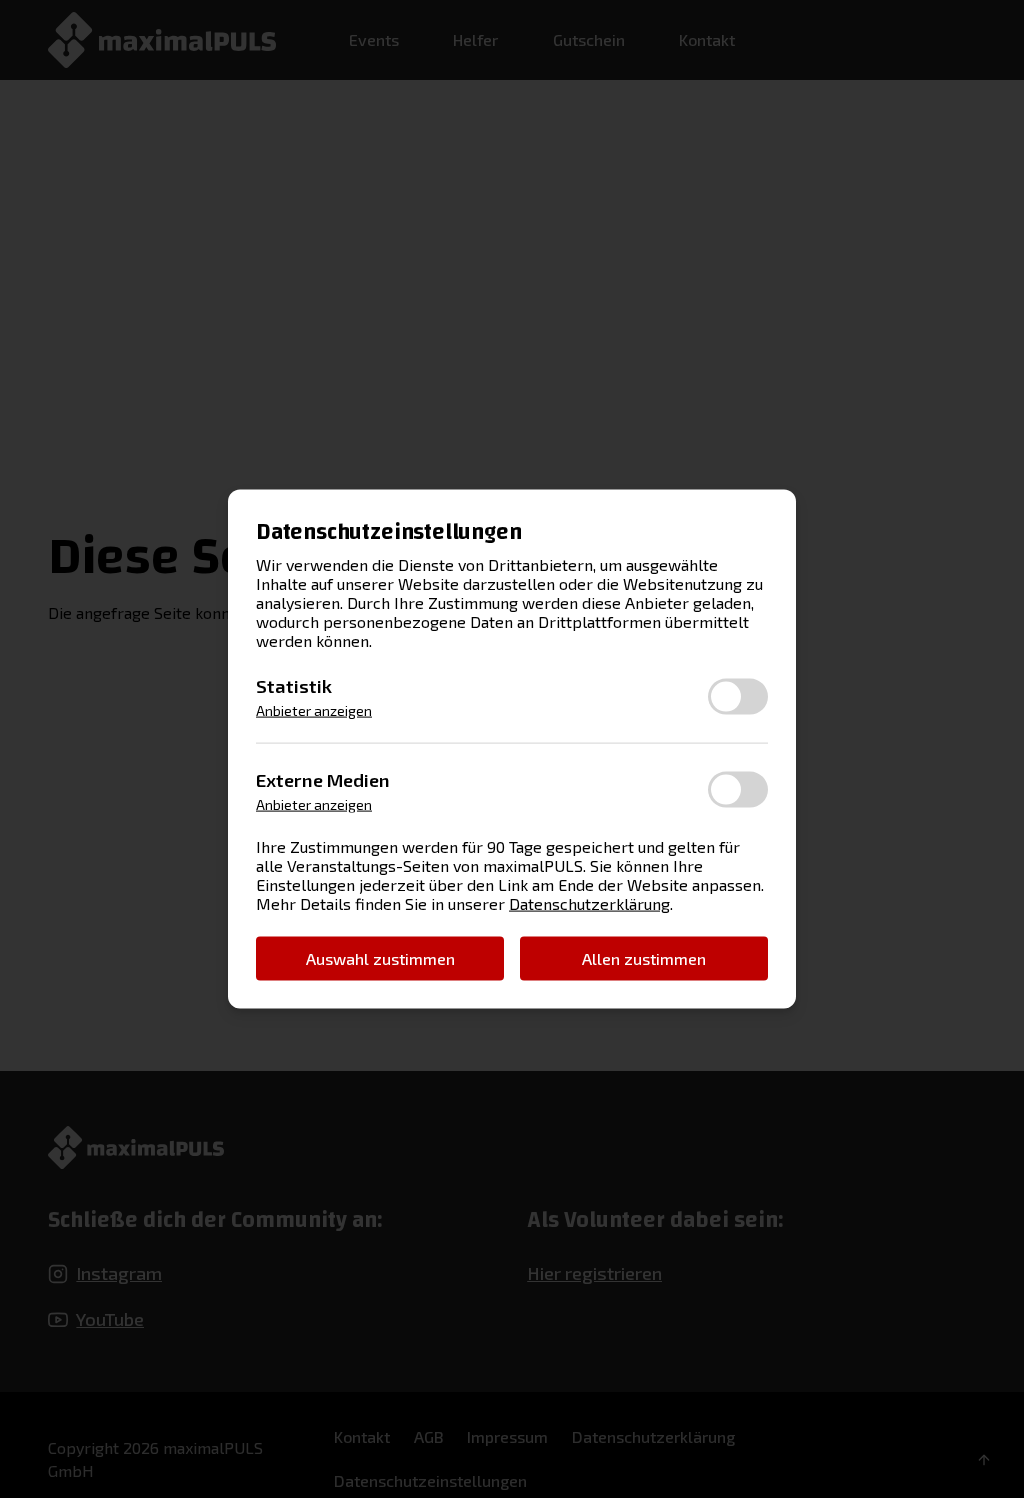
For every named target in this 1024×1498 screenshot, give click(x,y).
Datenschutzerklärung (589, 902)
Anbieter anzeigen (314, 710)
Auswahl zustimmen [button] (380, 957)
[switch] (738, 696)
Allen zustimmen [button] (644, 957)
